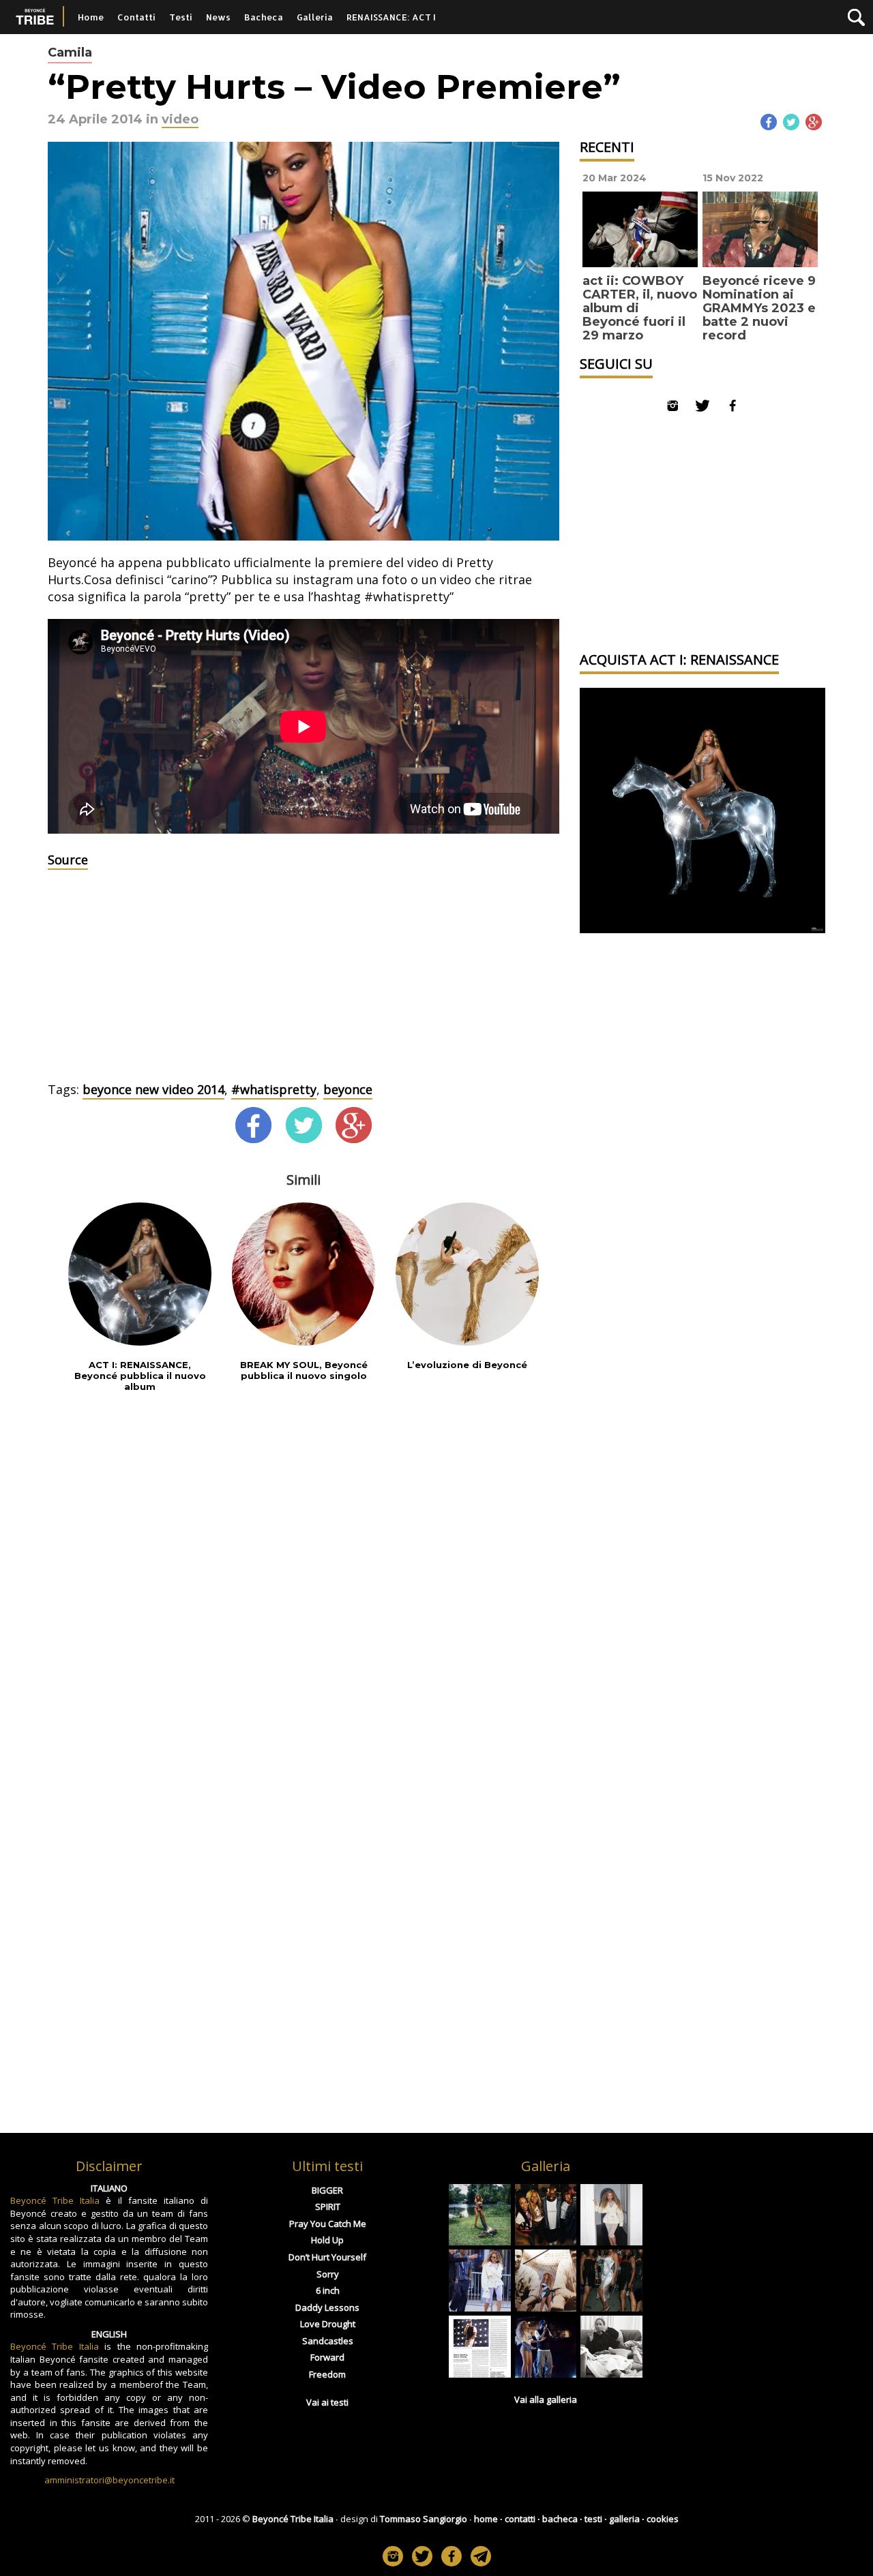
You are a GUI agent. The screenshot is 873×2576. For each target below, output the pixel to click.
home (486, 2519)
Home (91, 17)
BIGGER (327, 2190)
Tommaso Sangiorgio (424, 2519)
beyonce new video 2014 (153, 1089)
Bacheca (264, 17)
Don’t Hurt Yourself (327, 2257)
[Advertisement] (304, 979)
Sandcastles (328, 2341)
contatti (520, 2519)
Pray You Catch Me (328, 2224)
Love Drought (328, 2324)
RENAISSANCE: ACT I (391, 17)
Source (68, 860)
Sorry (328, 2274)
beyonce (348, 1089)
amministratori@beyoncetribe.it (109, 2480)
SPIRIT (328, 2207)
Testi (181, 17)
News (218, 17)
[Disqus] (304, 1583)
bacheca (560, 2519)
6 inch (328, 2290)
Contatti (136, 17)
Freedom (327, 2374)
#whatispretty (274, 1089)
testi (593, 2519)
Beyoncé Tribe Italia (55, 2200)
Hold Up (327, 2240)
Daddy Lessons (327, 2307)
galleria (624, 2519)
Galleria (315, 17)
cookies (663, 2519)
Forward (327, 2357)
